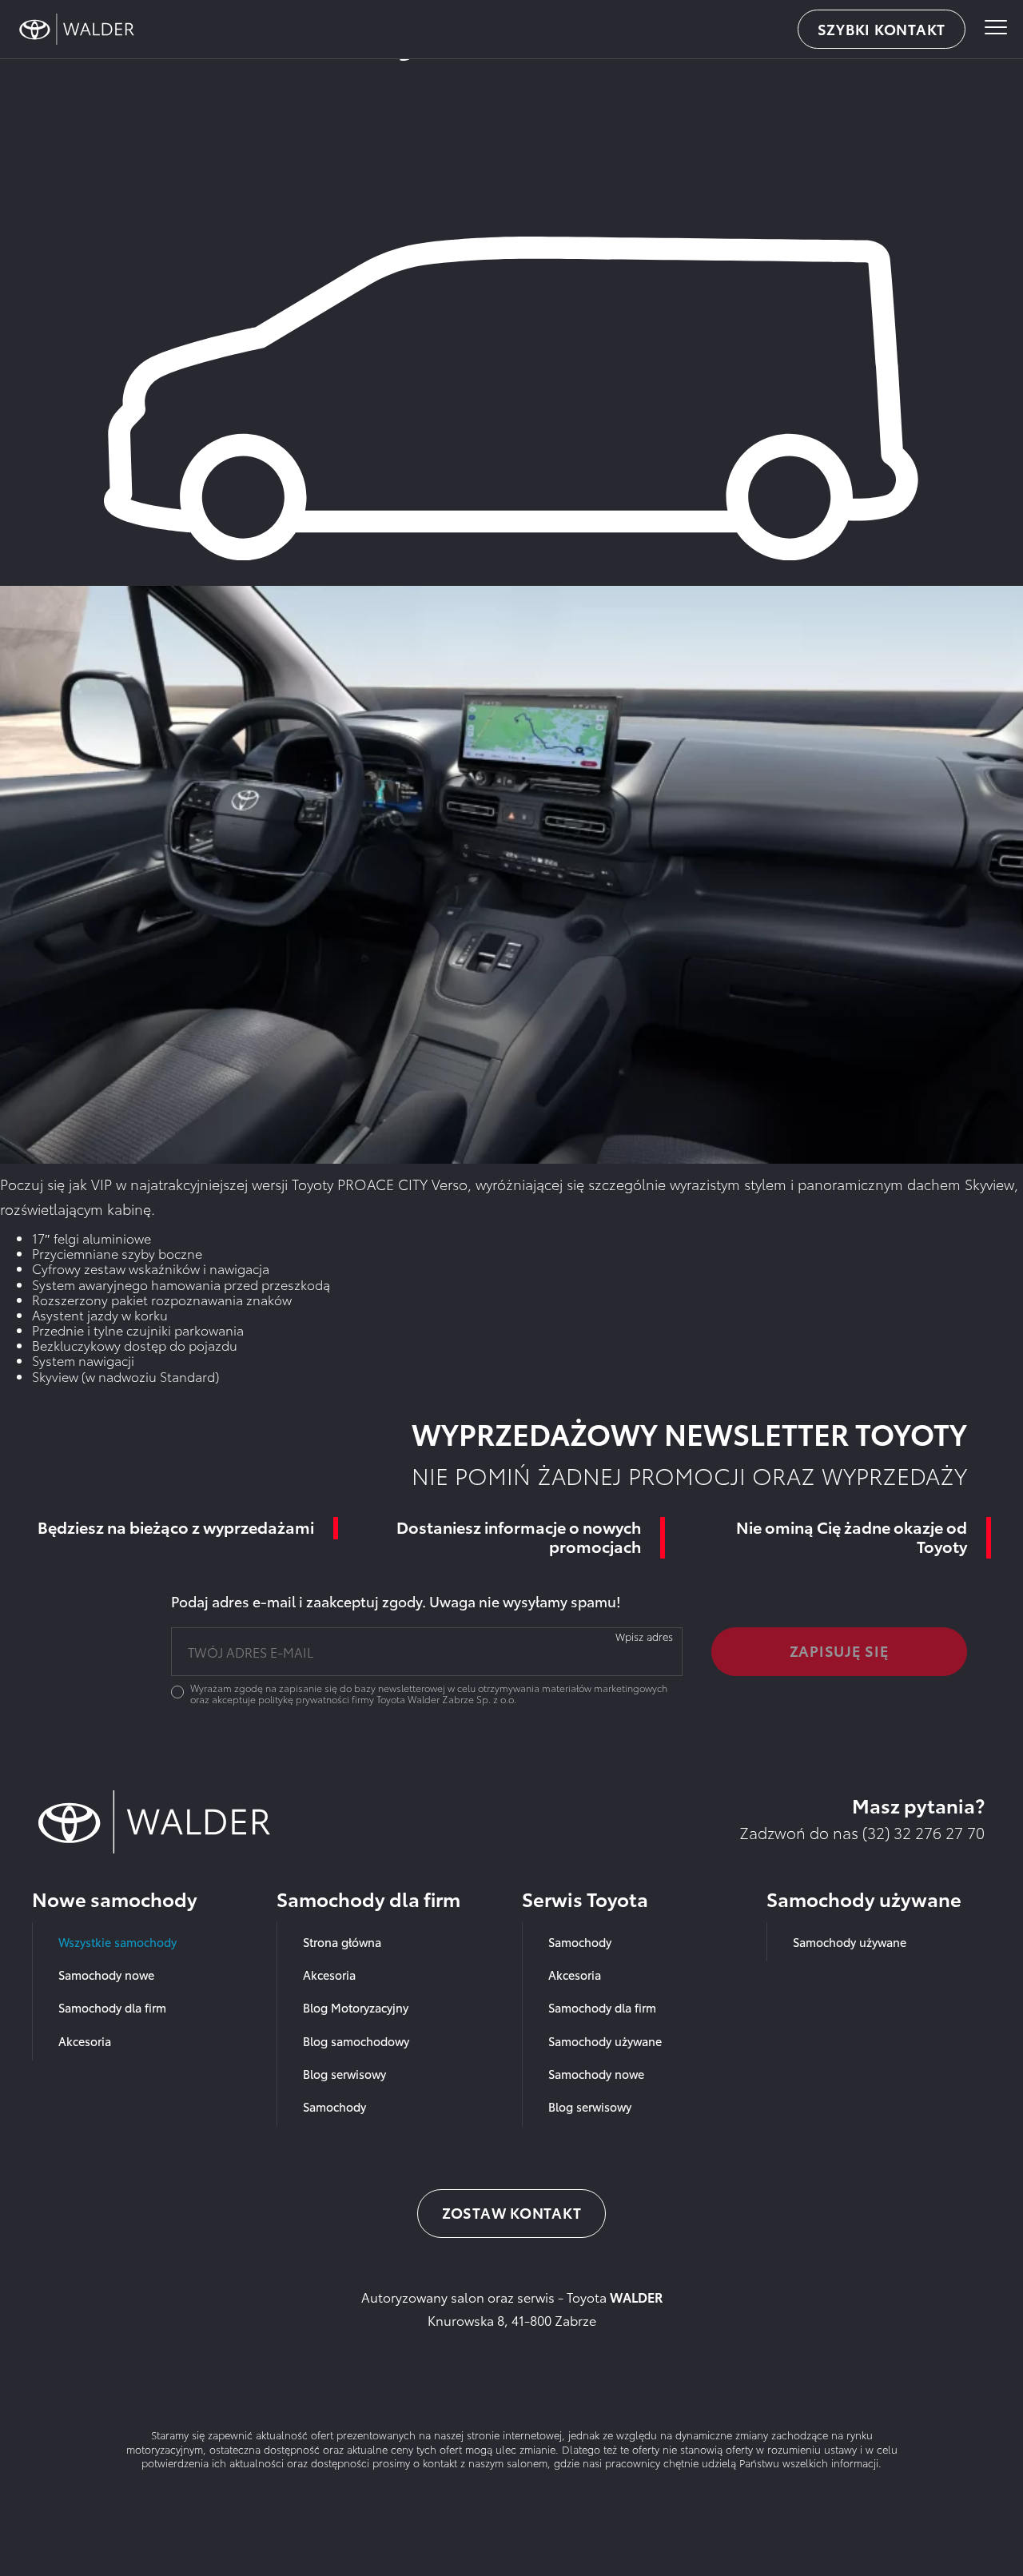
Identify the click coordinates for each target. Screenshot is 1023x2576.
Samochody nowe (106, 1975)
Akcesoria (85, 2041)
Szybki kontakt (882, 29)
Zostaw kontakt (512, 2212)
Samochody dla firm (112, 2007)
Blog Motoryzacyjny (356, 2007)
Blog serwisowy (344, 2074)
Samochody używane (605, 2041)
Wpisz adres (644, 1636)
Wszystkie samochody (117, 1942)
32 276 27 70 (939, 1832)
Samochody (334, 2106)
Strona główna (342, 1942)
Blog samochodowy (356, 2041)
